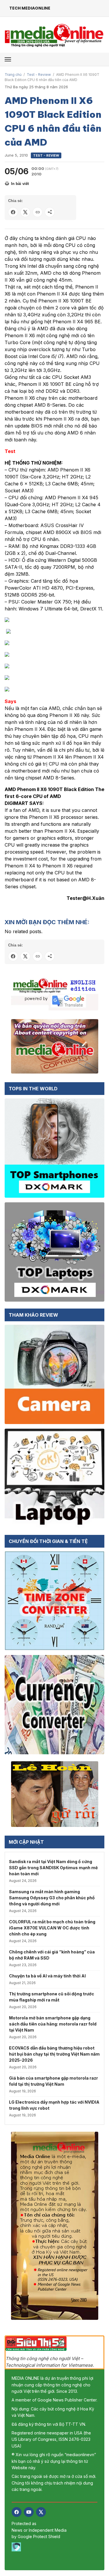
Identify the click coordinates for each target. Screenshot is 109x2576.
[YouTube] (29, 2512)
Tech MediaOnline (30, 8)
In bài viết (20, 184)
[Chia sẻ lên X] (25, 212)
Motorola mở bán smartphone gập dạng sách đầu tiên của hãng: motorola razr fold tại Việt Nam (53, 2024)
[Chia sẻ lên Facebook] (13, 212)
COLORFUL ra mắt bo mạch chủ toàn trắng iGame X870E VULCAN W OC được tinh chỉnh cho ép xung (52, 1928)
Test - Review (39, 75)
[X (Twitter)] (41, 2512)
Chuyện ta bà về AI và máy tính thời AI (47, 1976)
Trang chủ (13, 75)
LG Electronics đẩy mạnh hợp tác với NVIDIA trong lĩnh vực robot (54, 2105)
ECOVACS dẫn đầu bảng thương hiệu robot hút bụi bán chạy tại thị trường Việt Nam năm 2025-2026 (54, 2054)
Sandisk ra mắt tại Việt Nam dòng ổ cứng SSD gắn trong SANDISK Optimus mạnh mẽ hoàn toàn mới (53, 1868)
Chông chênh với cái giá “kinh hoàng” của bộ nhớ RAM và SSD (52, 1955)
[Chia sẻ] (50, 212)
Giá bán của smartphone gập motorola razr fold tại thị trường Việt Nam (53, 2081)
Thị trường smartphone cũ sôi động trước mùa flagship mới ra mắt (52, 1997)
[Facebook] (17, 2512)
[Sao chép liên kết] (37, 212)
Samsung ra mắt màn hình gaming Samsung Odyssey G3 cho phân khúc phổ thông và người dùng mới (52, 1898)
